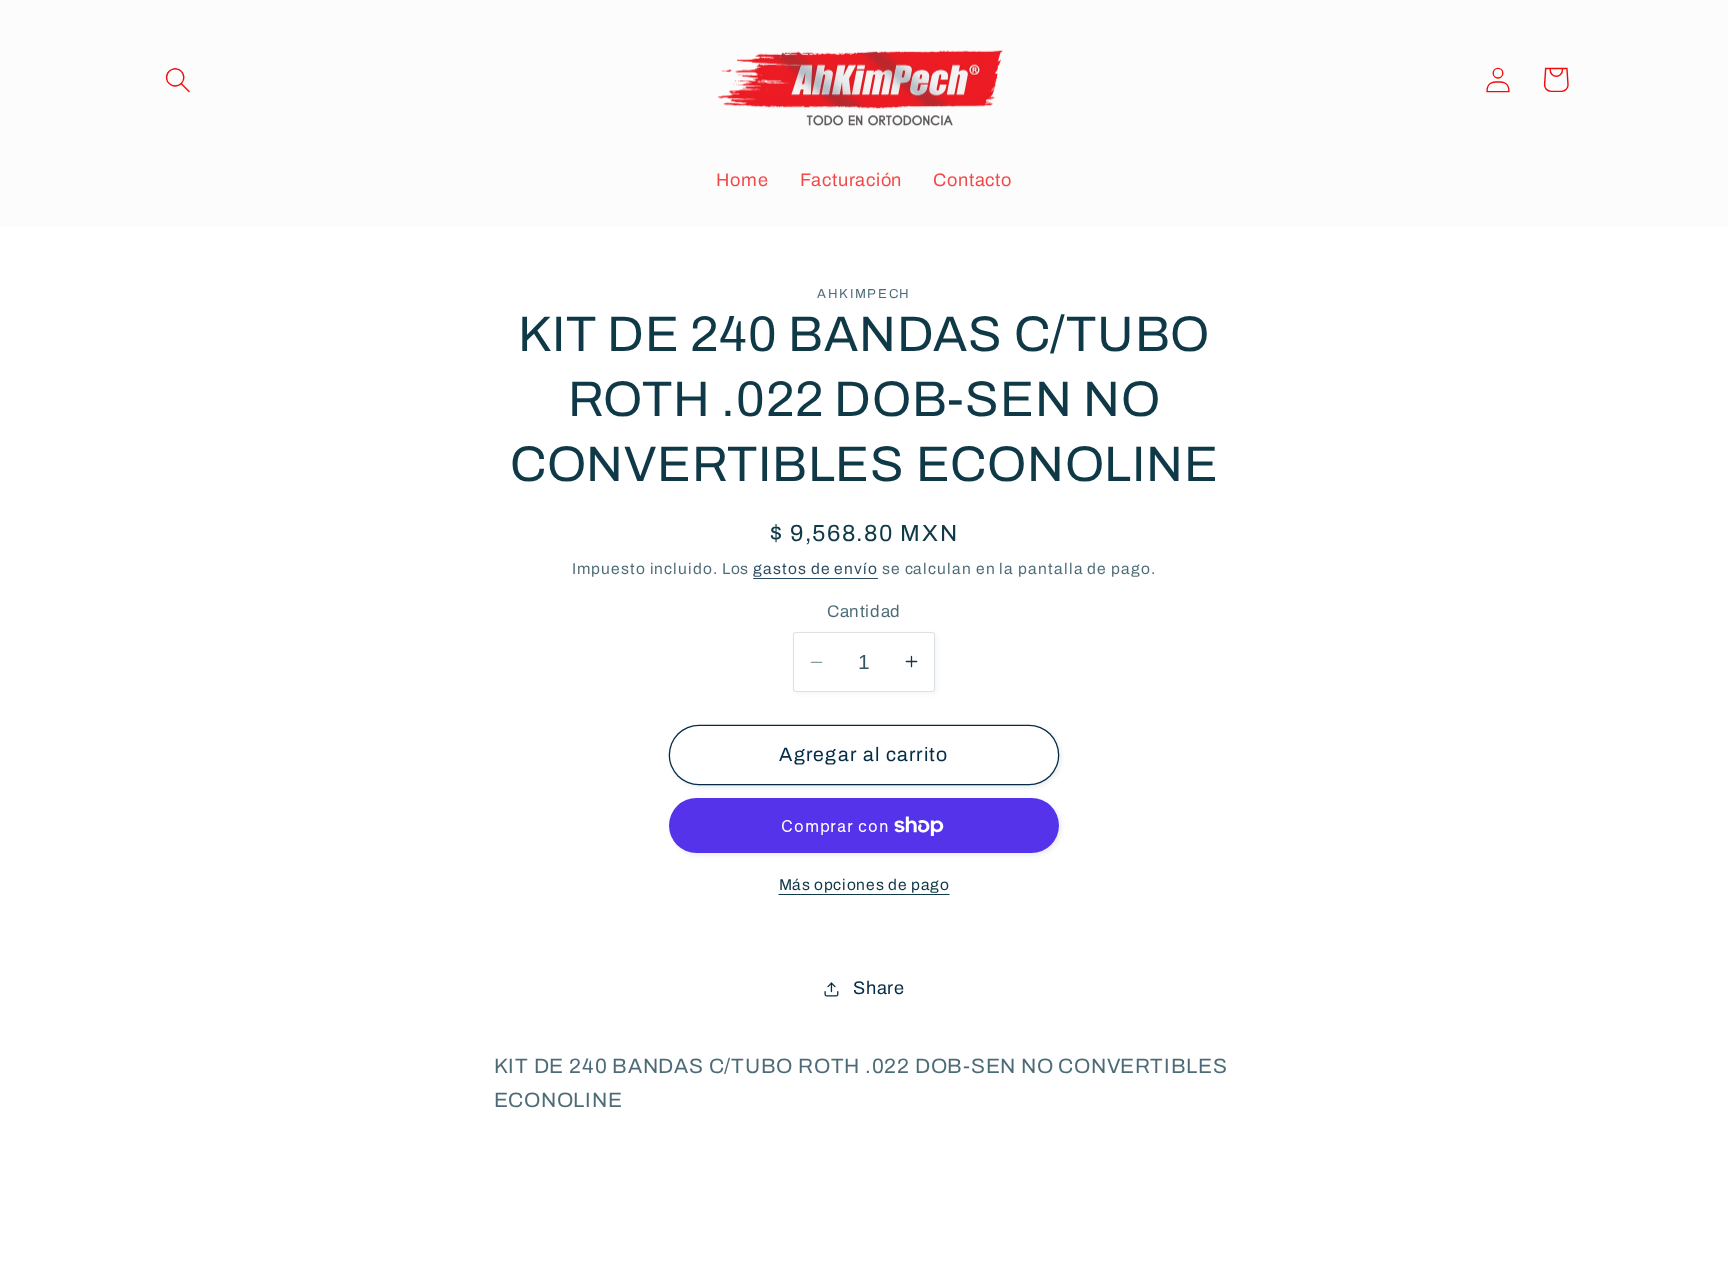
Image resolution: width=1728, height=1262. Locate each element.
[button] (177, 79)
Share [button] (879, 988)
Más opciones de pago (864, 884)
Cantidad (863, 611)
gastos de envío (815, 568)
